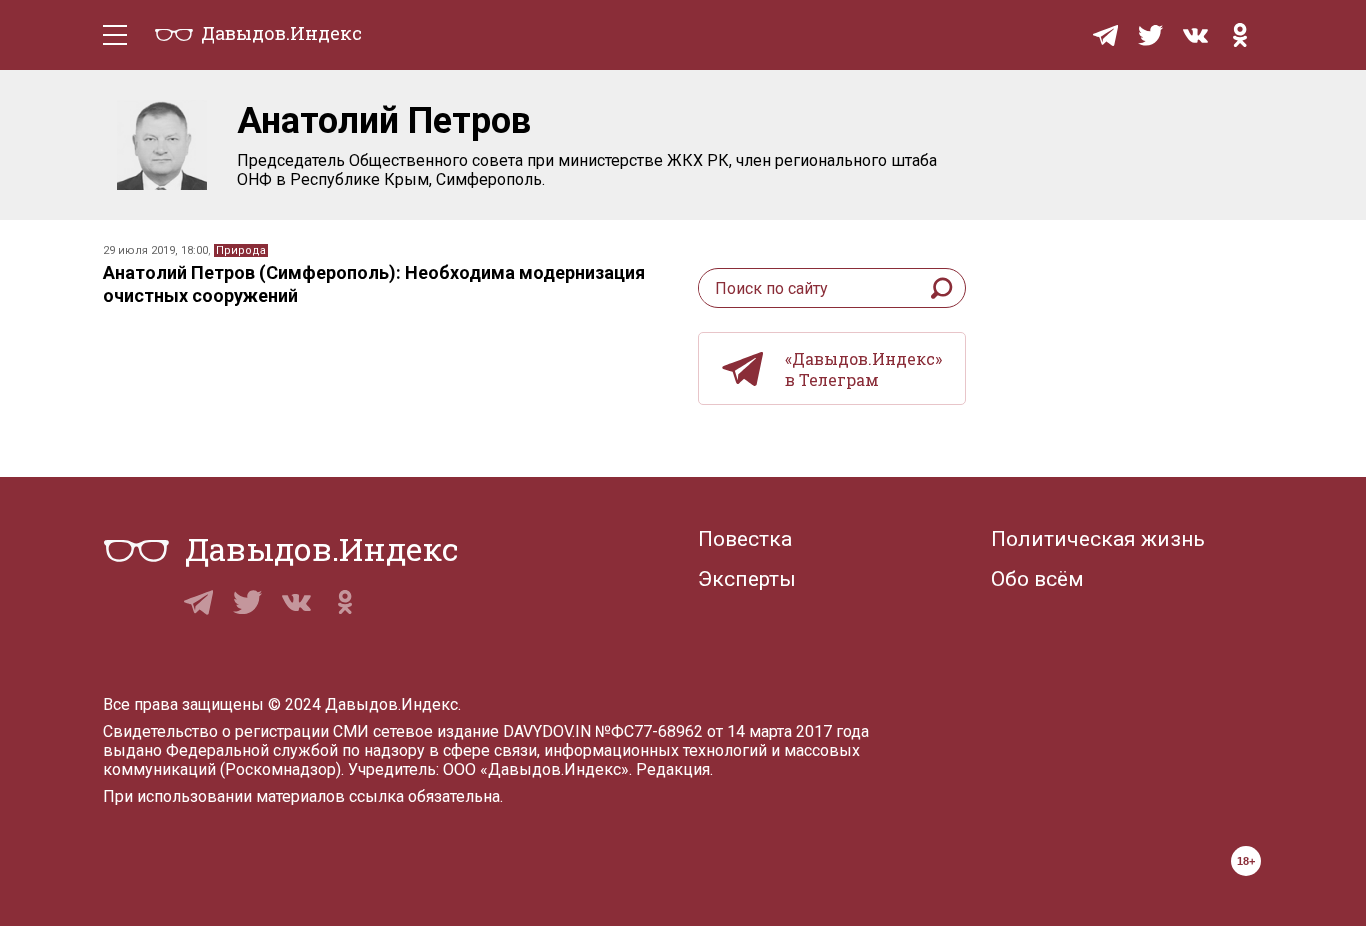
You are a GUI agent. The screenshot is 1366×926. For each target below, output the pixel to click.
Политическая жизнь (1098, 539)
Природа (241, 250)
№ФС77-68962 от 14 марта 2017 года (732, 731)
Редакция (673, 769)
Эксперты (747, 579)
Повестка (745, 539)
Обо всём (1037, 579)
